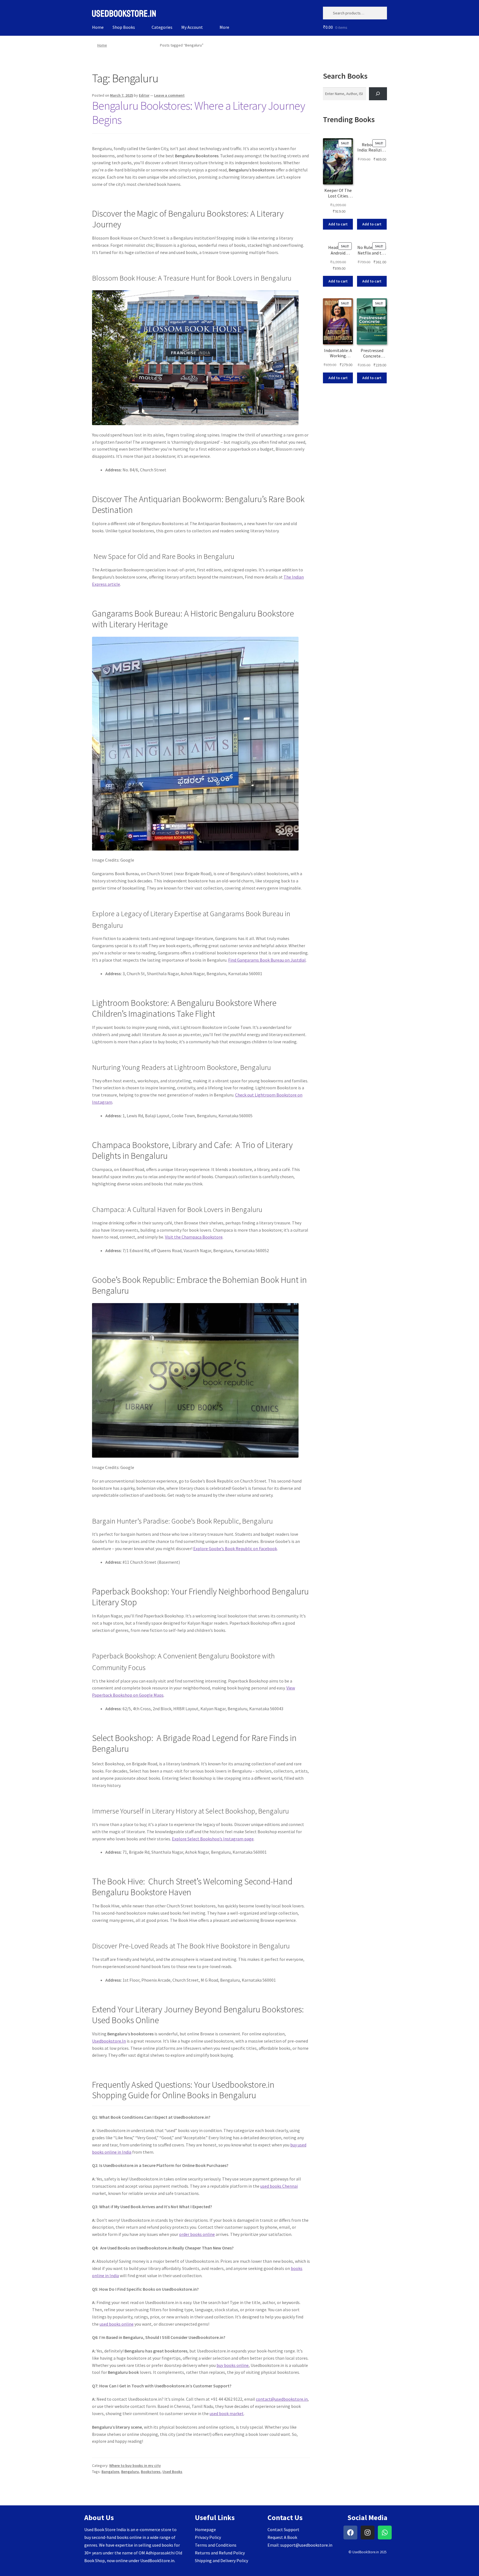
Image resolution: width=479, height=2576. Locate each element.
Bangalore (110, 2472)
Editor (144, 95)
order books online (197, 2234)
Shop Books (124, 27)
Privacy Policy (208, 2537)
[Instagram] (368, 2533)
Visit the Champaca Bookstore (194, 1237)
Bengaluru (130, 2472)
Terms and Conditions (216, 2545)
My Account (192, 27)
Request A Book (282, 2537)
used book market (227, 2413)
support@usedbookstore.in (306, 2545)
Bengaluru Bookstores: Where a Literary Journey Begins (198, 113)
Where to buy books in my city (135, 2465)
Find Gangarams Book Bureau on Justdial (267, 960)
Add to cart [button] (338, 224)
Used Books (172, 2472)
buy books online (233, 2365)
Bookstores (151, 2472)
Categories (162, 27)
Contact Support (283, 2529)
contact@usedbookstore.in (282, 2399)
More (224, 27)
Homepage (205, 2529)
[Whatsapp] (385, 2533)
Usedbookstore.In (109, 2041)
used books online (117, 2324)
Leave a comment (169, 95)
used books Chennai (279, 2186)
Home (98, 27)
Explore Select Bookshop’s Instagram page (213, 1839)
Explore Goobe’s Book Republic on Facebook (235, 1548)
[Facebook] (350, 2533)
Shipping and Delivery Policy (221, 2560)
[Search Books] (378, 94)
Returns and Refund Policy (220, 2553)
